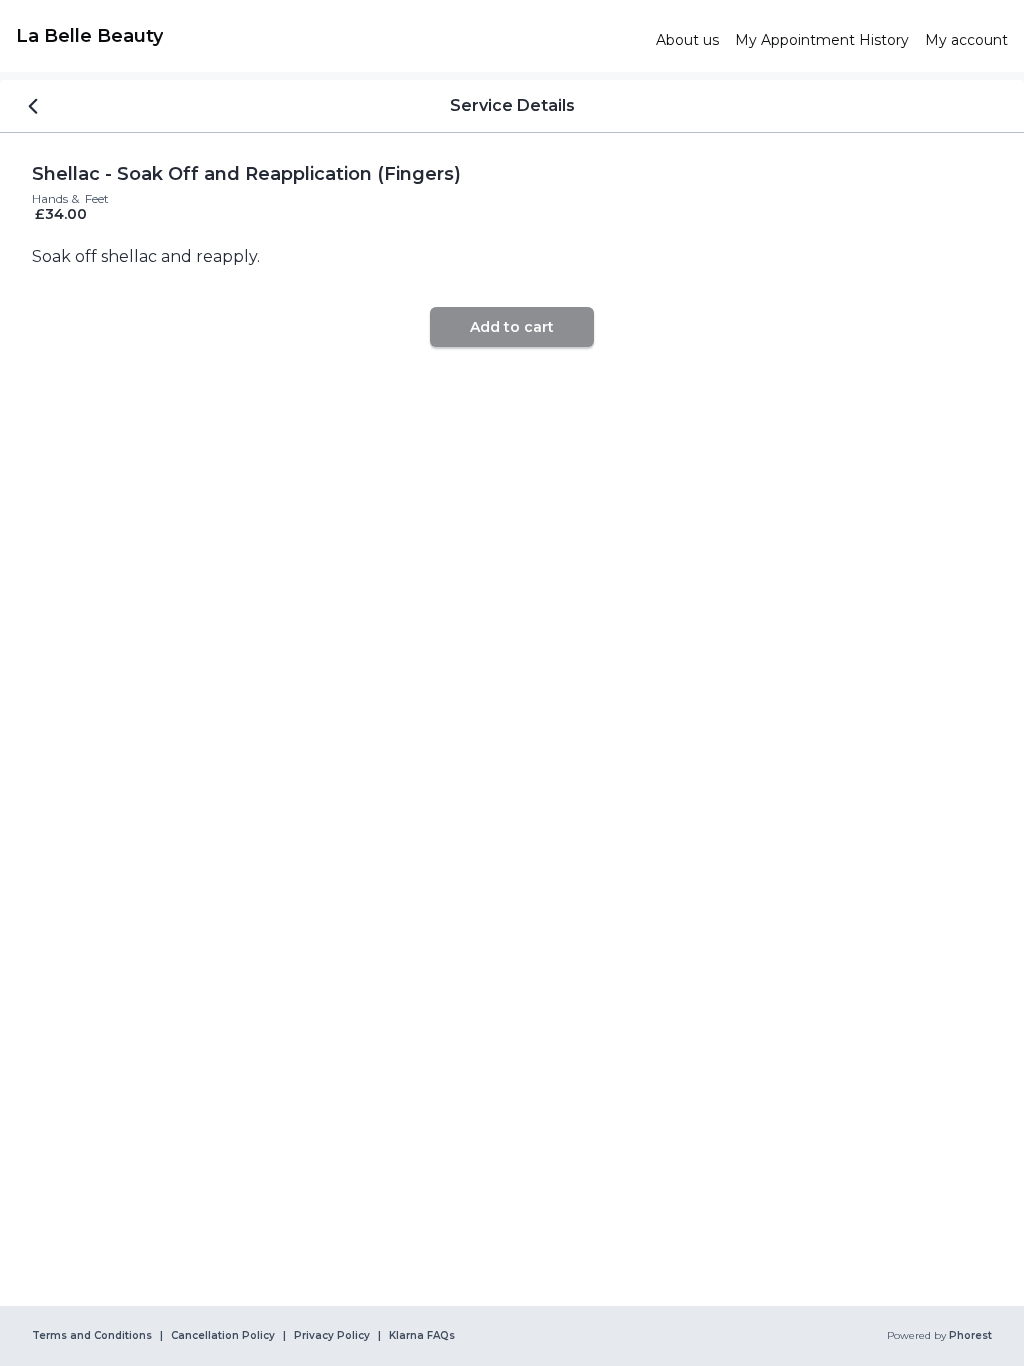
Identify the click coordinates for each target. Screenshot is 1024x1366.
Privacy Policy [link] (332, 1336)
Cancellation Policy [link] (223, 1336)
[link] (328, 36)
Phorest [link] (970, 1336)
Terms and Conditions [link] (92, 1336)
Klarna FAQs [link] (422, 1336)
